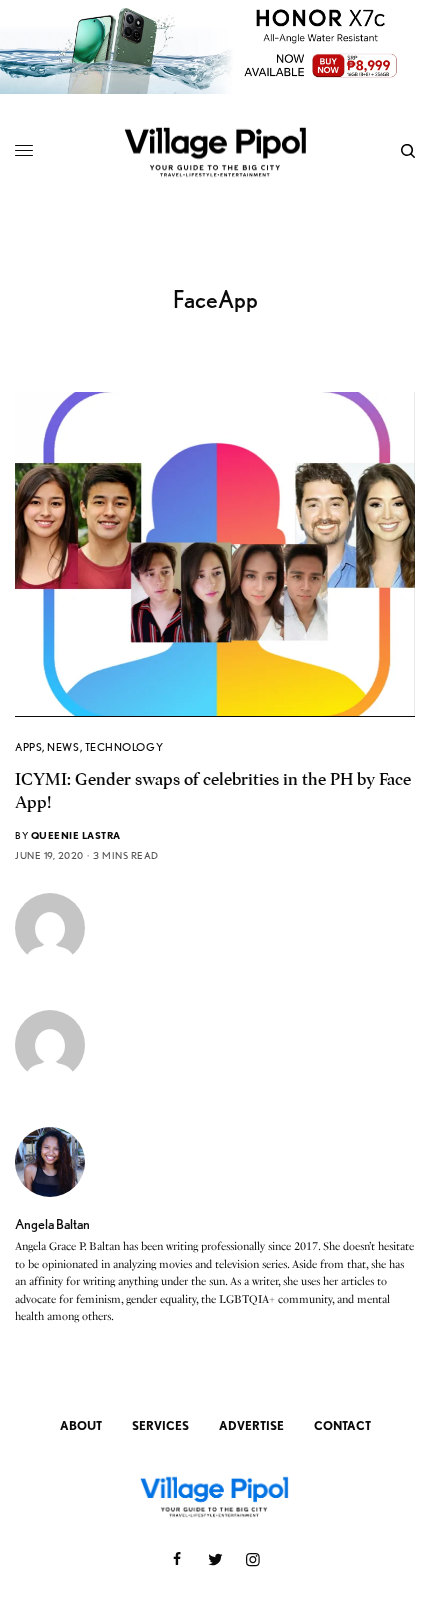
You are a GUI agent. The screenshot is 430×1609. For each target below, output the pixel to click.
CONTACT (342, 1425)
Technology (124, 747)
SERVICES (160, 1425)
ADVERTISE (251, 1425)
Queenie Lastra (76, 835)
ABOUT (81, 1425)
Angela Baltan (52, 1224)
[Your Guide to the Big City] (215, 151)
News (63, 747)
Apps (28, 747)
